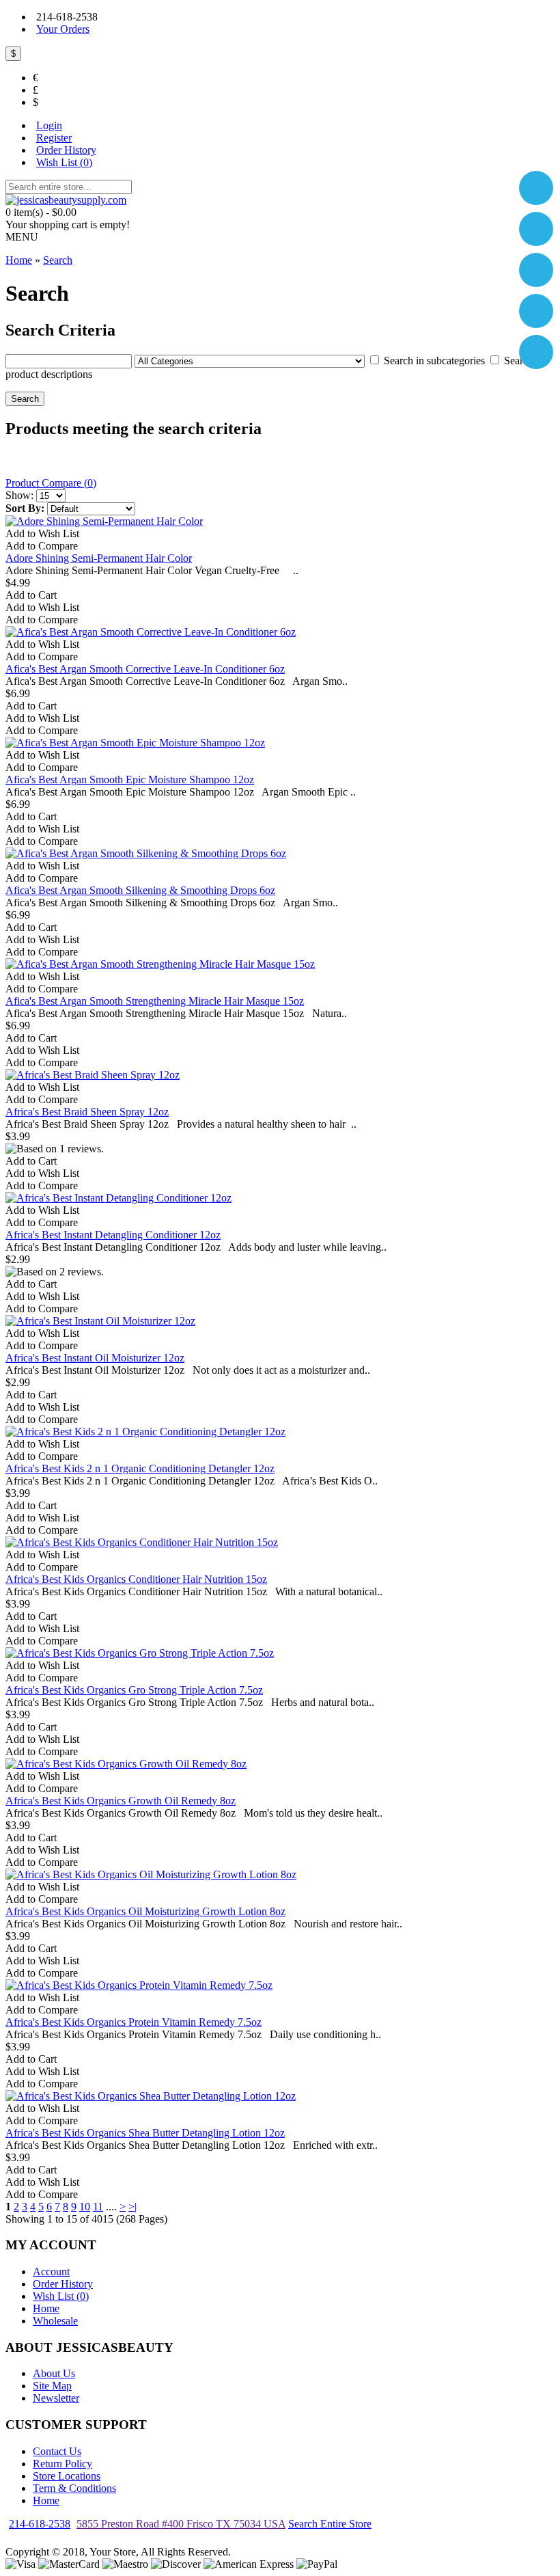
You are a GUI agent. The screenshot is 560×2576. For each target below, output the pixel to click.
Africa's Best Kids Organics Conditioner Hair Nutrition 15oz (136, 1579)
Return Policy (62, 2464)
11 (98, 2207)
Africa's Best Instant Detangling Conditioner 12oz (113, 1235)
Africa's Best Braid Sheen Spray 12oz (87, 1112)
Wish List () (61, 2296)
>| (132, 2207)
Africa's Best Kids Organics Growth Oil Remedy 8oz (121, 1801)
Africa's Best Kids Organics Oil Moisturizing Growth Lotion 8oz (145, 1911)
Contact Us (57, 2451)
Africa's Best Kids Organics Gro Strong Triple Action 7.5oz (134, 1690)
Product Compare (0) (51, 483)
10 (85, 2207)
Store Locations (67, 2476)
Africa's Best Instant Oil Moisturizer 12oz (95, 1358)
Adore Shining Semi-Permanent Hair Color (99, 558)
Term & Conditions (74, 2488)
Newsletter (56, 2398)
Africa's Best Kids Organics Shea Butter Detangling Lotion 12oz (145, 2133)
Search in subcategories (434, 361)
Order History (63, 2284)
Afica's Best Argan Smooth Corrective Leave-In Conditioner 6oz (145, 669)
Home (46, 2308)
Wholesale (55, 2321)
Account (51, 2272)
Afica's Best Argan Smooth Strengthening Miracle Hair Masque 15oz (155, 1001)
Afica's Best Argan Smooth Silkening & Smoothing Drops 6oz (140, 890)
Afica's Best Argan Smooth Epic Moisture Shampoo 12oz (130, 779)
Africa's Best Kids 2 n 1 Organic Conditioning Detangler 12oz (140, 1468)
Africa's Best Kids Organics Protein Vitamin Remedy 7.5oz (134, 2022)
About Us (54, 2373)
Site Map (52, 2386)
